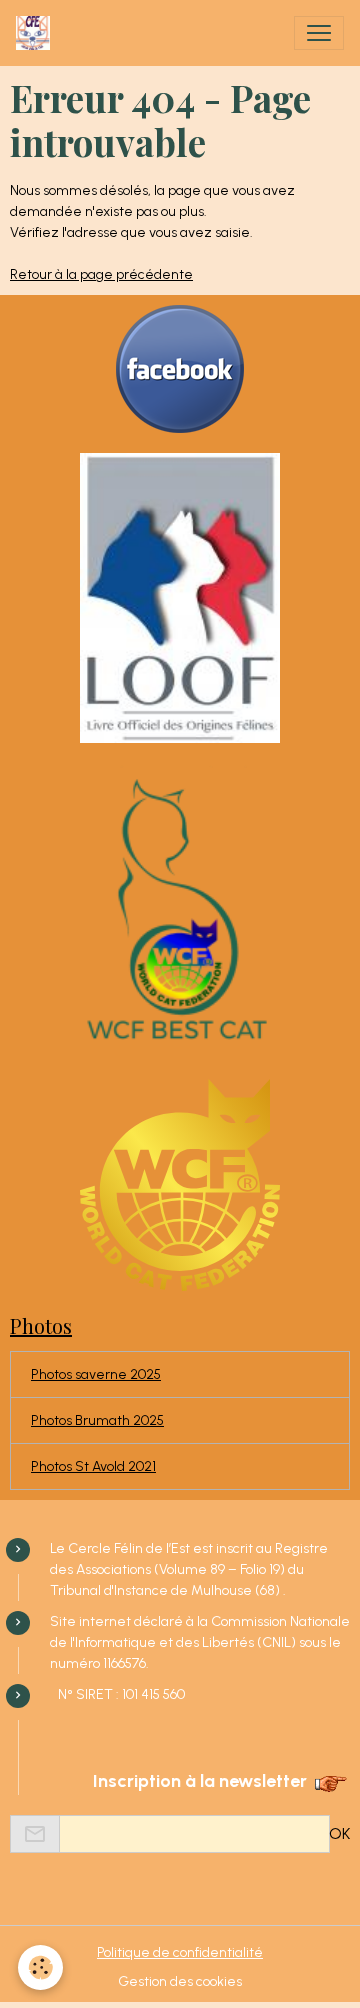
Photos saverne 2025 (96, 1374)
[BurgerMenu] (319, 33)
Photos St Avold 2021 (93, 1466)
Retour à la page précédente (101, 274)
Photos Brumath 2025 (97, 1420)
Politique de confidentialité (180, 1952)
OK (339, 1833)
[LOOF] (180, 597)
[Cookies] (40, 1967)
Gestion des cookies (180, 1981)
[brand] (37, 33)
